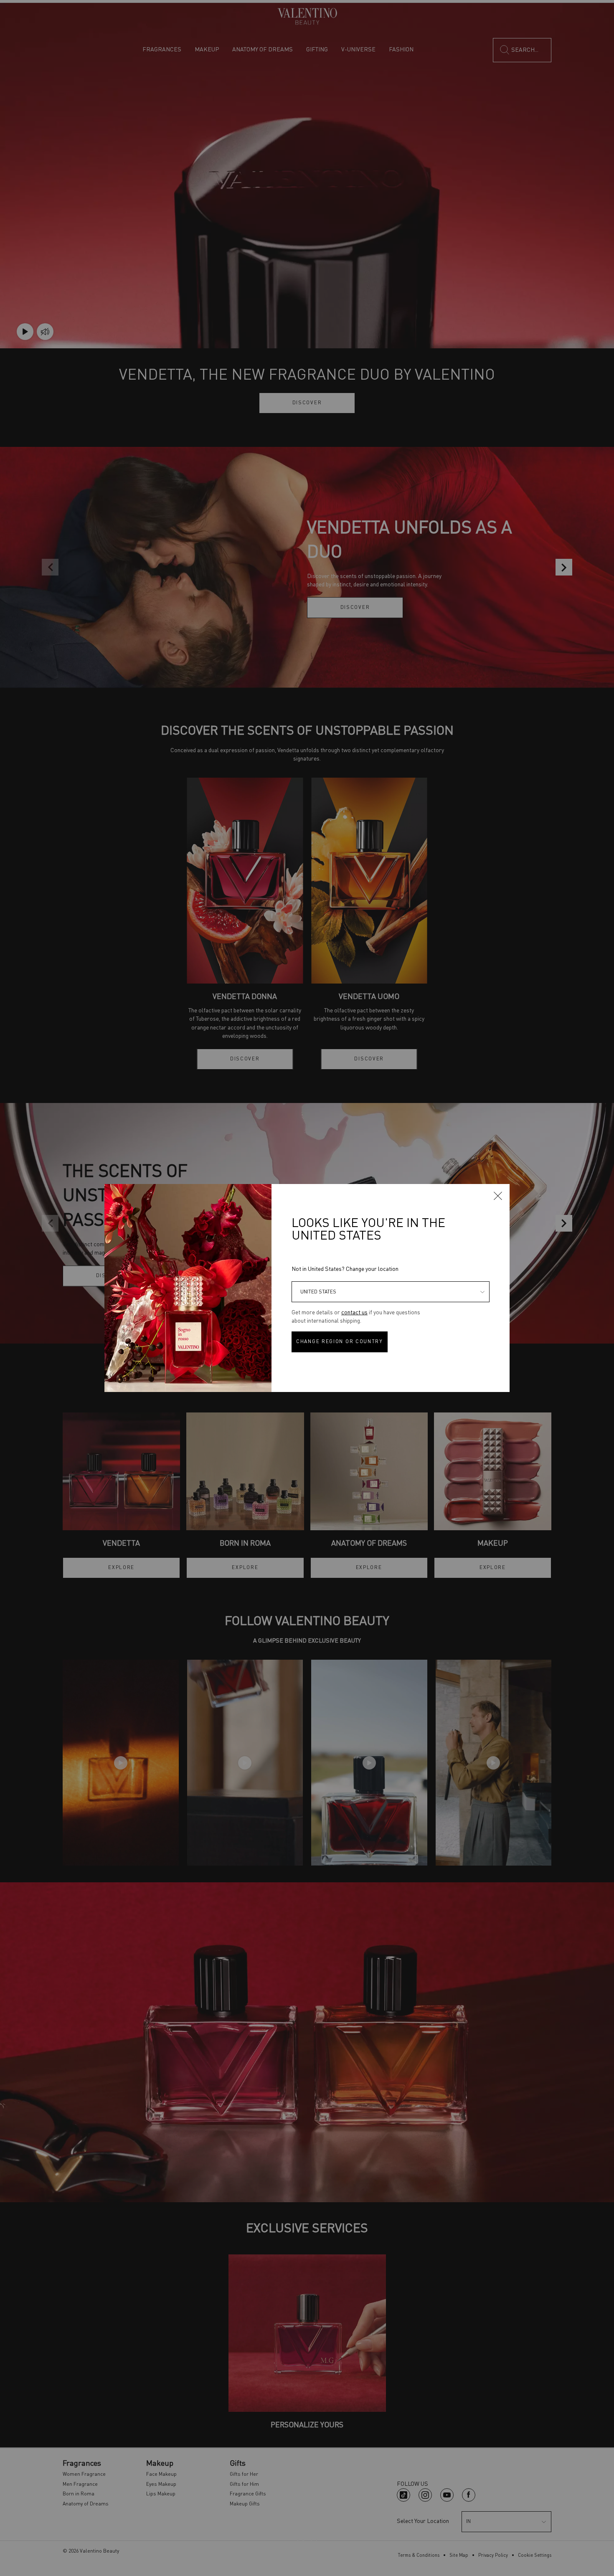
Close (498, 1196)
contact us (354, 1313)
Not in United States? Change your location (345, 1269)
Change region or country (340, 1342)
